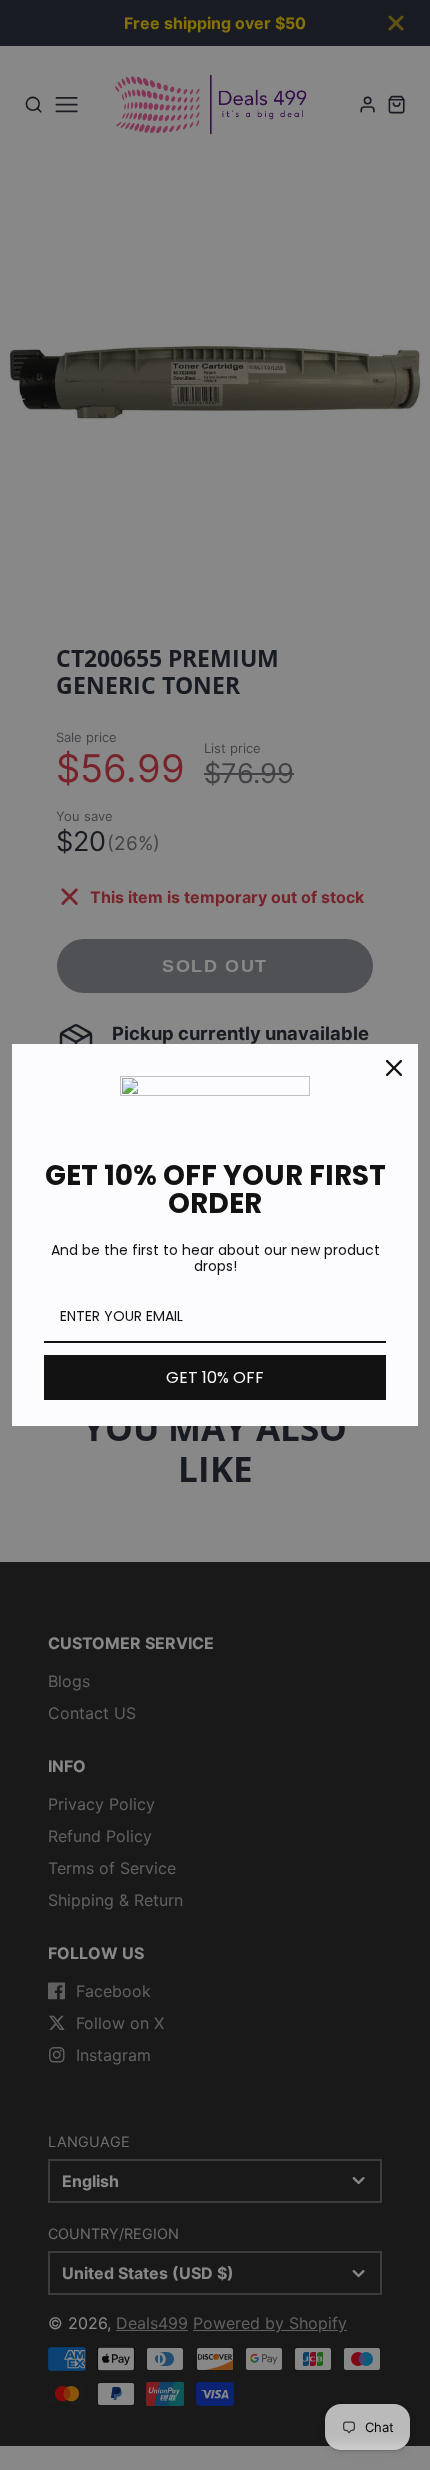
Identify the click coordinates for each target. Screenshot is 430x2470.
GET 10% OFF (215, 1377)
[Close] (394, 1068)
